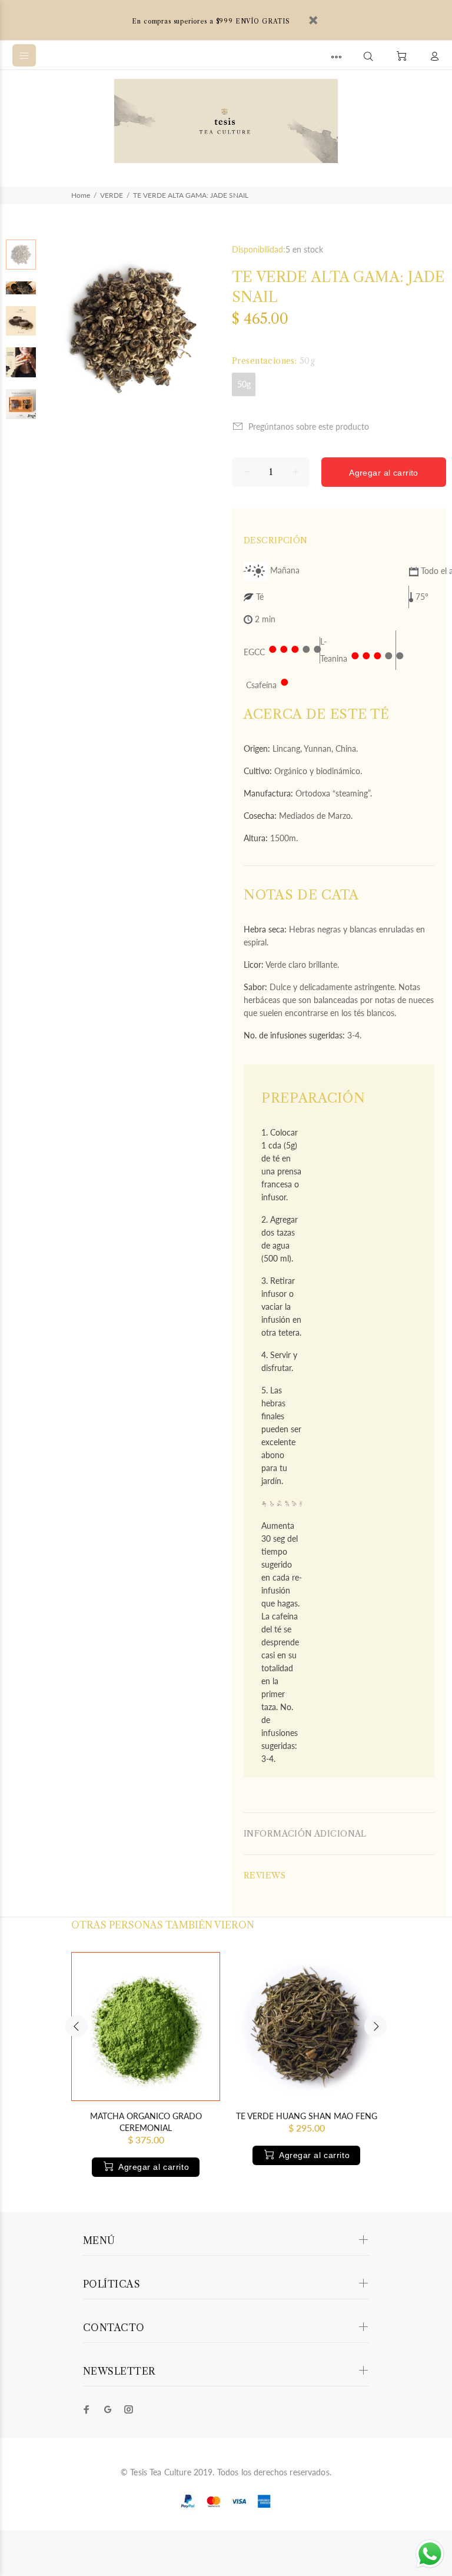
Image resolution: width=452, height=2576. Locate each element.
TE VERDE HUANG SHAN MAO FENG (307, 2116)
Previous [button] (77, 2026)
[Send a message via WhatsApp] (430, 2554)
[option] (21, 260)
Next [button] (375, 2026)
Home (81, 195)
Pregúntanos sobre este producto (309, 426)
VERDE (112, 195)
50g (244, 384)
